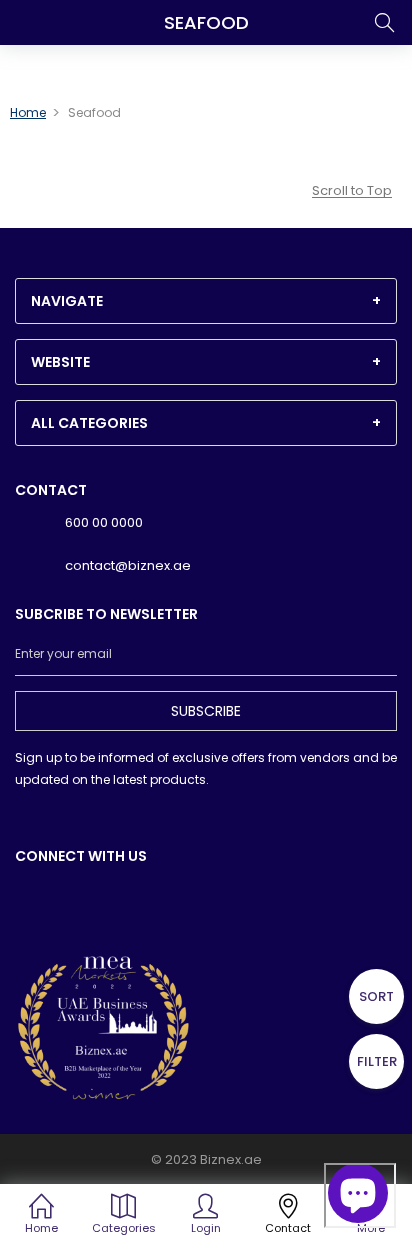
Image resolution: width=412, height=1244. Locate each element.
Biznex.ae (231, 1159)
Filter (377, 1061)
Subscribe (206, 711)
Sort (376, 996)
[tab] (206, 301)
